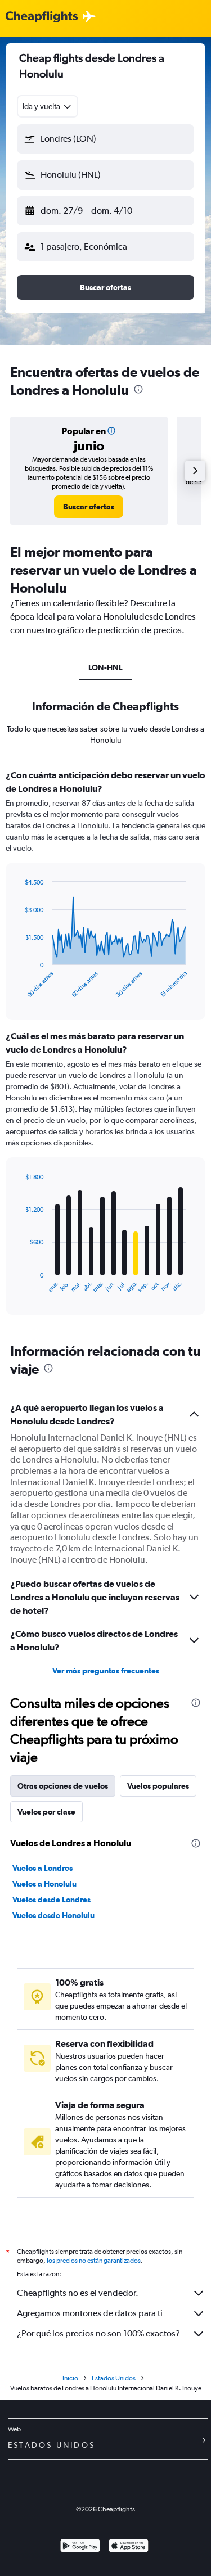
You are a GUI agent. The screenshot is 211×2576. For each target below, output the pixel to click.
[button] (105, 139)
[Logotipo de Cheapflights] (42, 17)
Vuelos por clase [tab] (46, 1812)
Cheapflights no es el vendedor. (78, 2293)
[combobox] (48, 106)
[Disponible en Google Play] (80, 2547)
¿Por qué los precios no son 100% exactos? (98, 2333)
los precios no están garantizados (94, 2261)
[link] (89, 507)
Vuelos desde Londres (51, 1900)
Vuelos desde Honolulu (53, 1915)
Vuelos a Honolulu (44, 1884)
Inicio (70, 2378)
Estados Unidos (114, 2378)
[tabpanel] (105, 1046)
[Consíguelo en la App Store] (129, 2547)
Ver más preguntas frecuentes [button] (106, 1671)
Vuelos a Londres (42, 1868)
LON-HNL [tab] (105, 667)
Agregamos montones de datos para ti (90, 2313)
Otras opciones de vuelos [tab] (63, 1786)
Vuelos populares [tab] (158, 1786)
